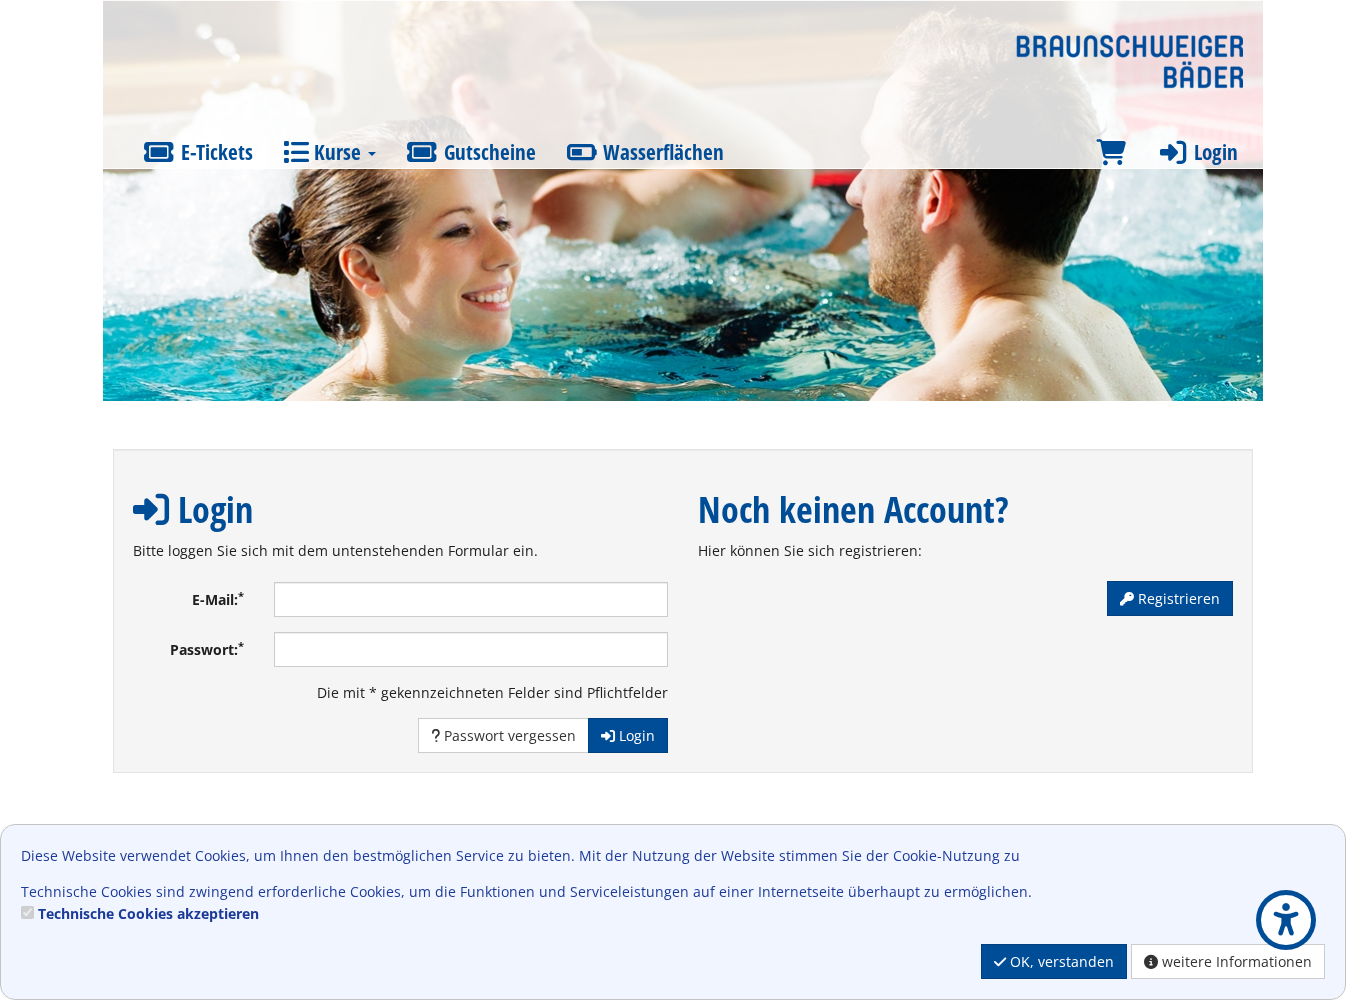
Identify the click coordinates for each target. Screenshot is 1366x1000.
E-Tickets (214, 152)
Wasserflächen (661, 152)
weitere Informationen (1235, 961)
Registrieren (1177, 598)
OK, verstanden (1060, 961)
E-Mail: (218, 599)
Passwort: (207, 649)
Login (1213, 152)
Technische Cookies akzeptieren (148, 913)
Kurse (337, 152)
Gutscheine (487, 152)
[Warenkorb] (1111, 152)
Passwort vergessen (508, 735)
